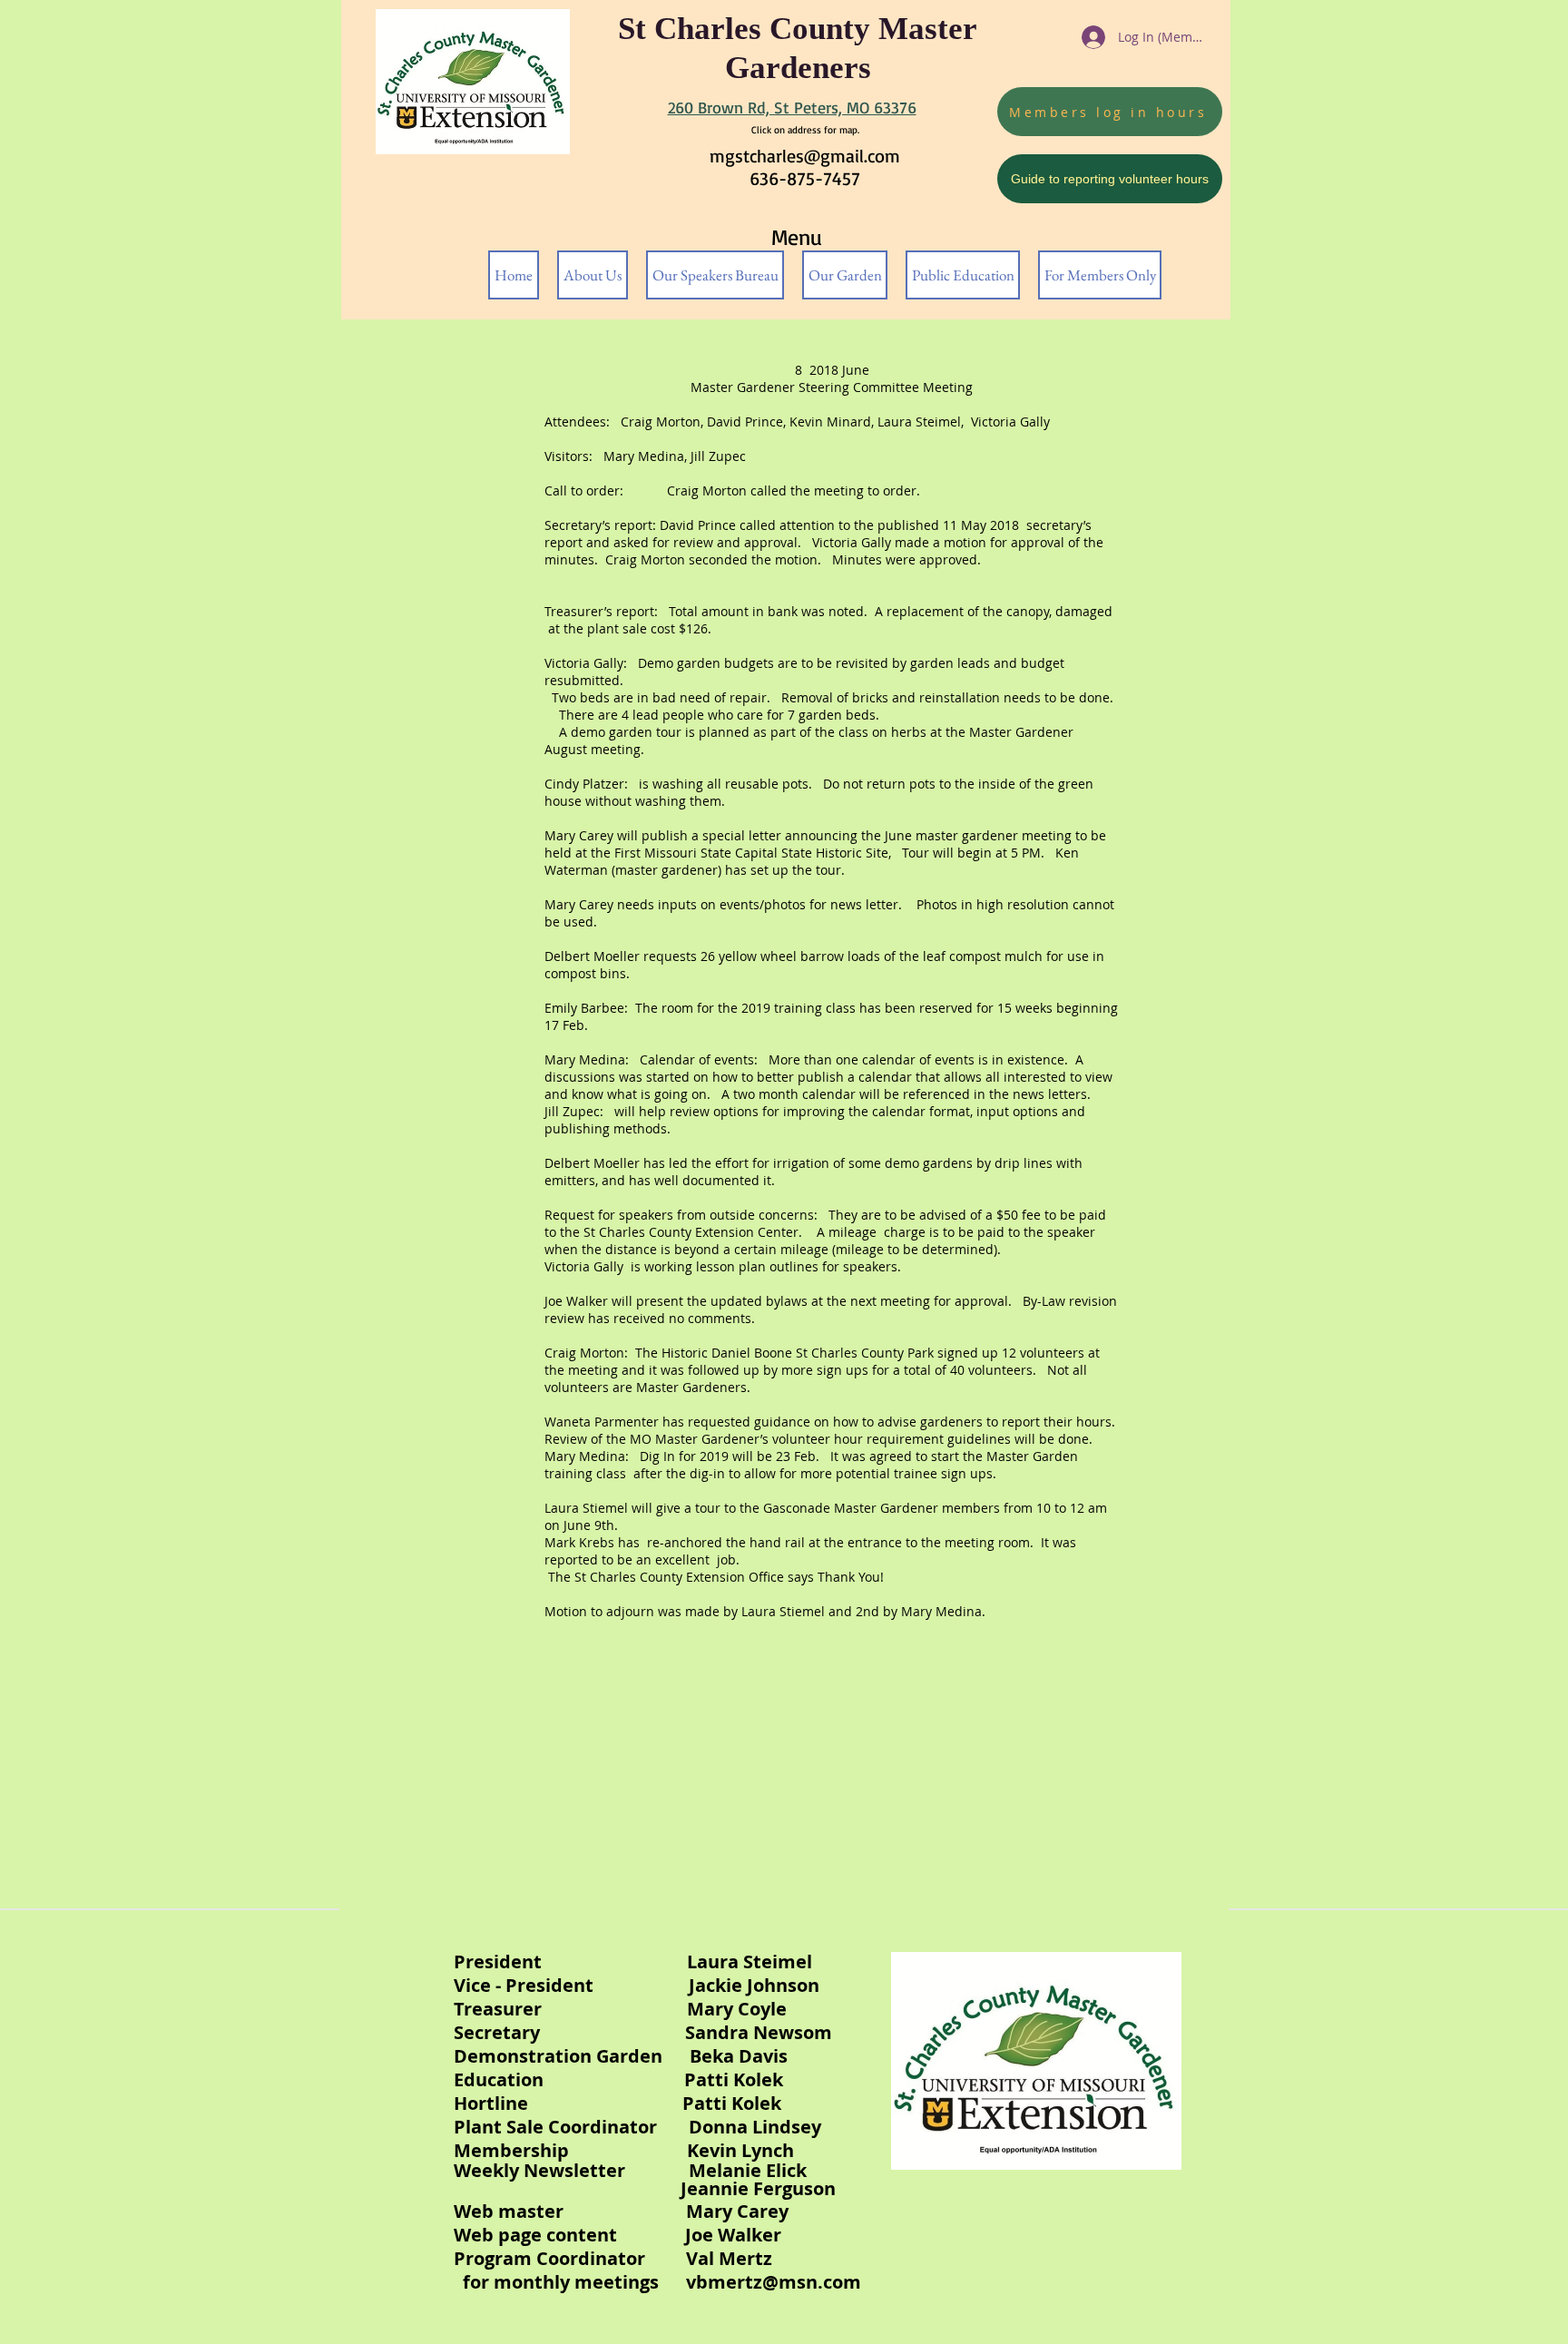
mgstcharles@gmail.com (805, 156)
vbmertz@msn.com (774, 2282)
